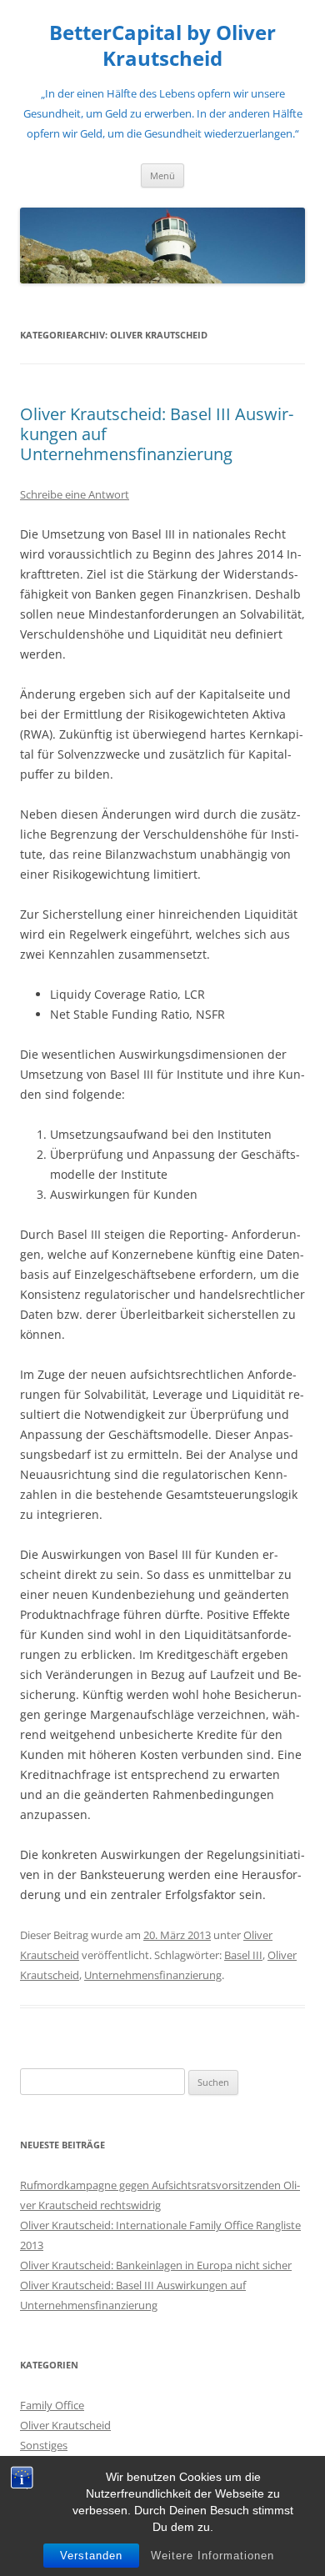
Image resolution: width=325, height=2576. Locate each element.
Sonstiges (44, 2445)
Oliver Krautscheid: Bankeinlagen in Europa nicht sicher (156, 2265)
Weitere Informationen (212, 2556)
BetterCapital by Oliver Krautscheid (162, 46)
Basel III (243, 1955)
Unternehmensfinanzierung (153, 1975)
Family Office (52, 2405)
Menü (162, 175)
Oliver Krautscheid (65, 2425)
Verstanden (91, 2556)
